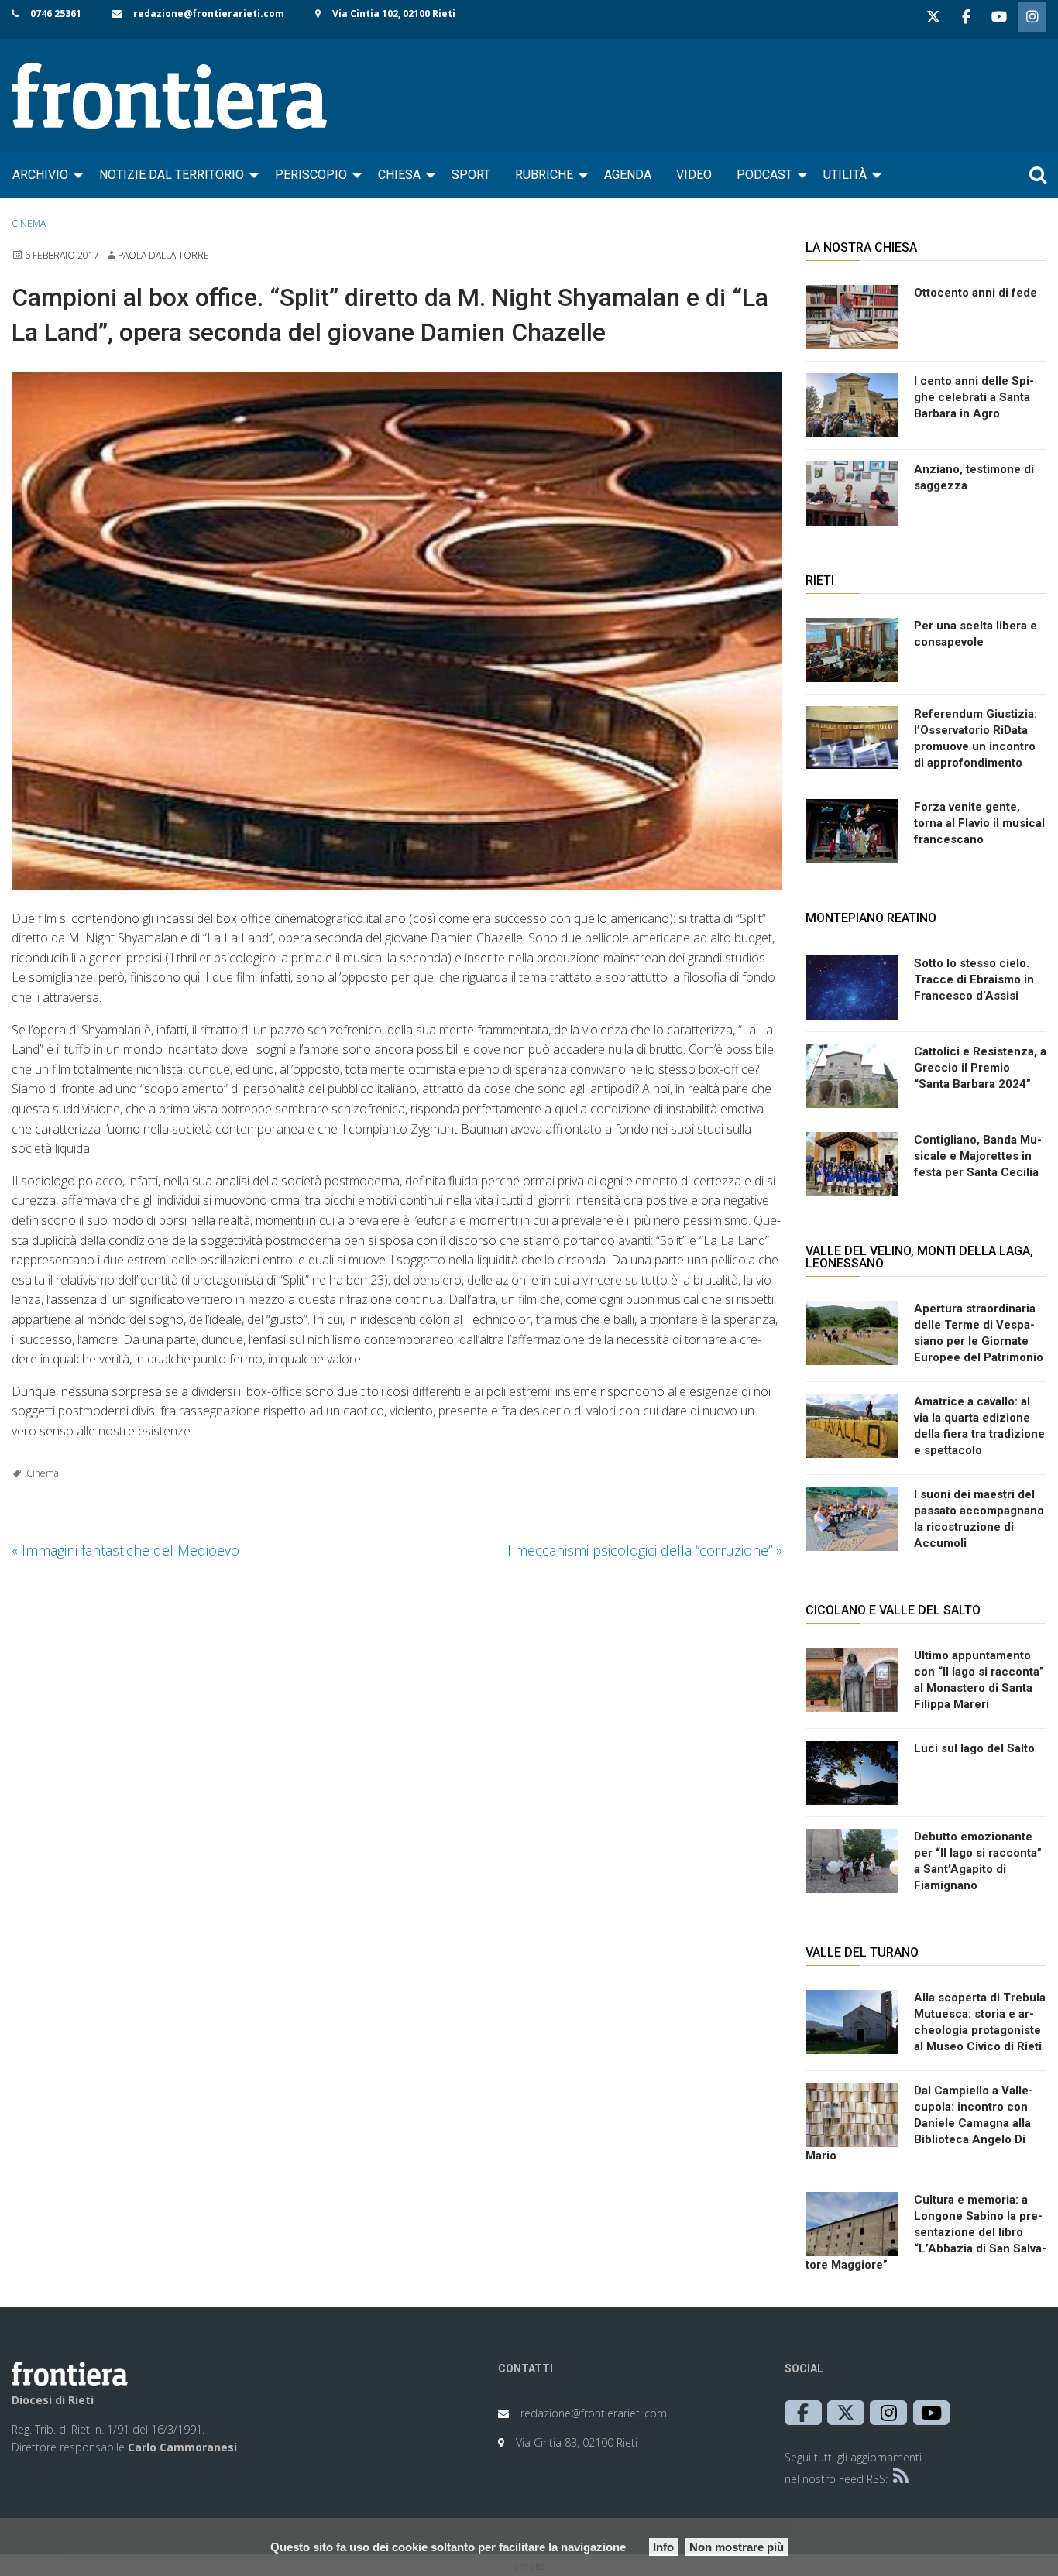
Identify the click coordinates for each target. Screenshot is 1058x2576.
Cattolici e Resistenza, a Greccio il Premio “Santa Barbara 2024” (980, 1068)
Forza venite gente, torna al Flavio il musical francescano (979, 823)
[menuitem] (43, 175)
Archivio (40, 175)
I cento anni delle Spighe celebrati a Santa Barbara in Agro (974, 397)
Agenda (628, 175)
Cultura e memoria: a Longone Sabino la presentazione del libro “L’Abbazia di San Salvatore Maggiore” (926, 2232)
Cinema (29, 223)
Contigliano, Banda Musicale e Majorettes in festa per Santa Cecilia (978, 1156)
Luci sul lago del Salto (974, 1748)
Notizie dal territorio (172, 175)
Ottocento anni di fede (976, 293)
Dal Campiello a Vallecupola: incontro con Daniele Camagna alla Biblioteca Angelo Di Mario (919, 2123)
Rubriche (544, 175)
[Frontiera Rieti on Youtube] (999, 17)
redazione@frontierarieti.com (209, 14)
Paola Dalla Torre (163, 255)
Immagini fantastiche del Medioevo (125, 1550)
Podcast (764, 175)
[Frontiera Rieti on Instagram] (1032, 17)
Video (694, 175)
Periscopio (311, 175)
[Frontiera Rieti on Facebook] (966, 17)
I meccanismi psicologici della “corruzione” (645, 1550)
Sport (471, 175)
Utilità (845, 175)
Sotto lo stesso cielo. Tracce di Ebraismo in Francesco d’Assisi (974, 979)
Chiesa (399, 175)
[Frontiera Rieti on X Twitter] (933, 17)
